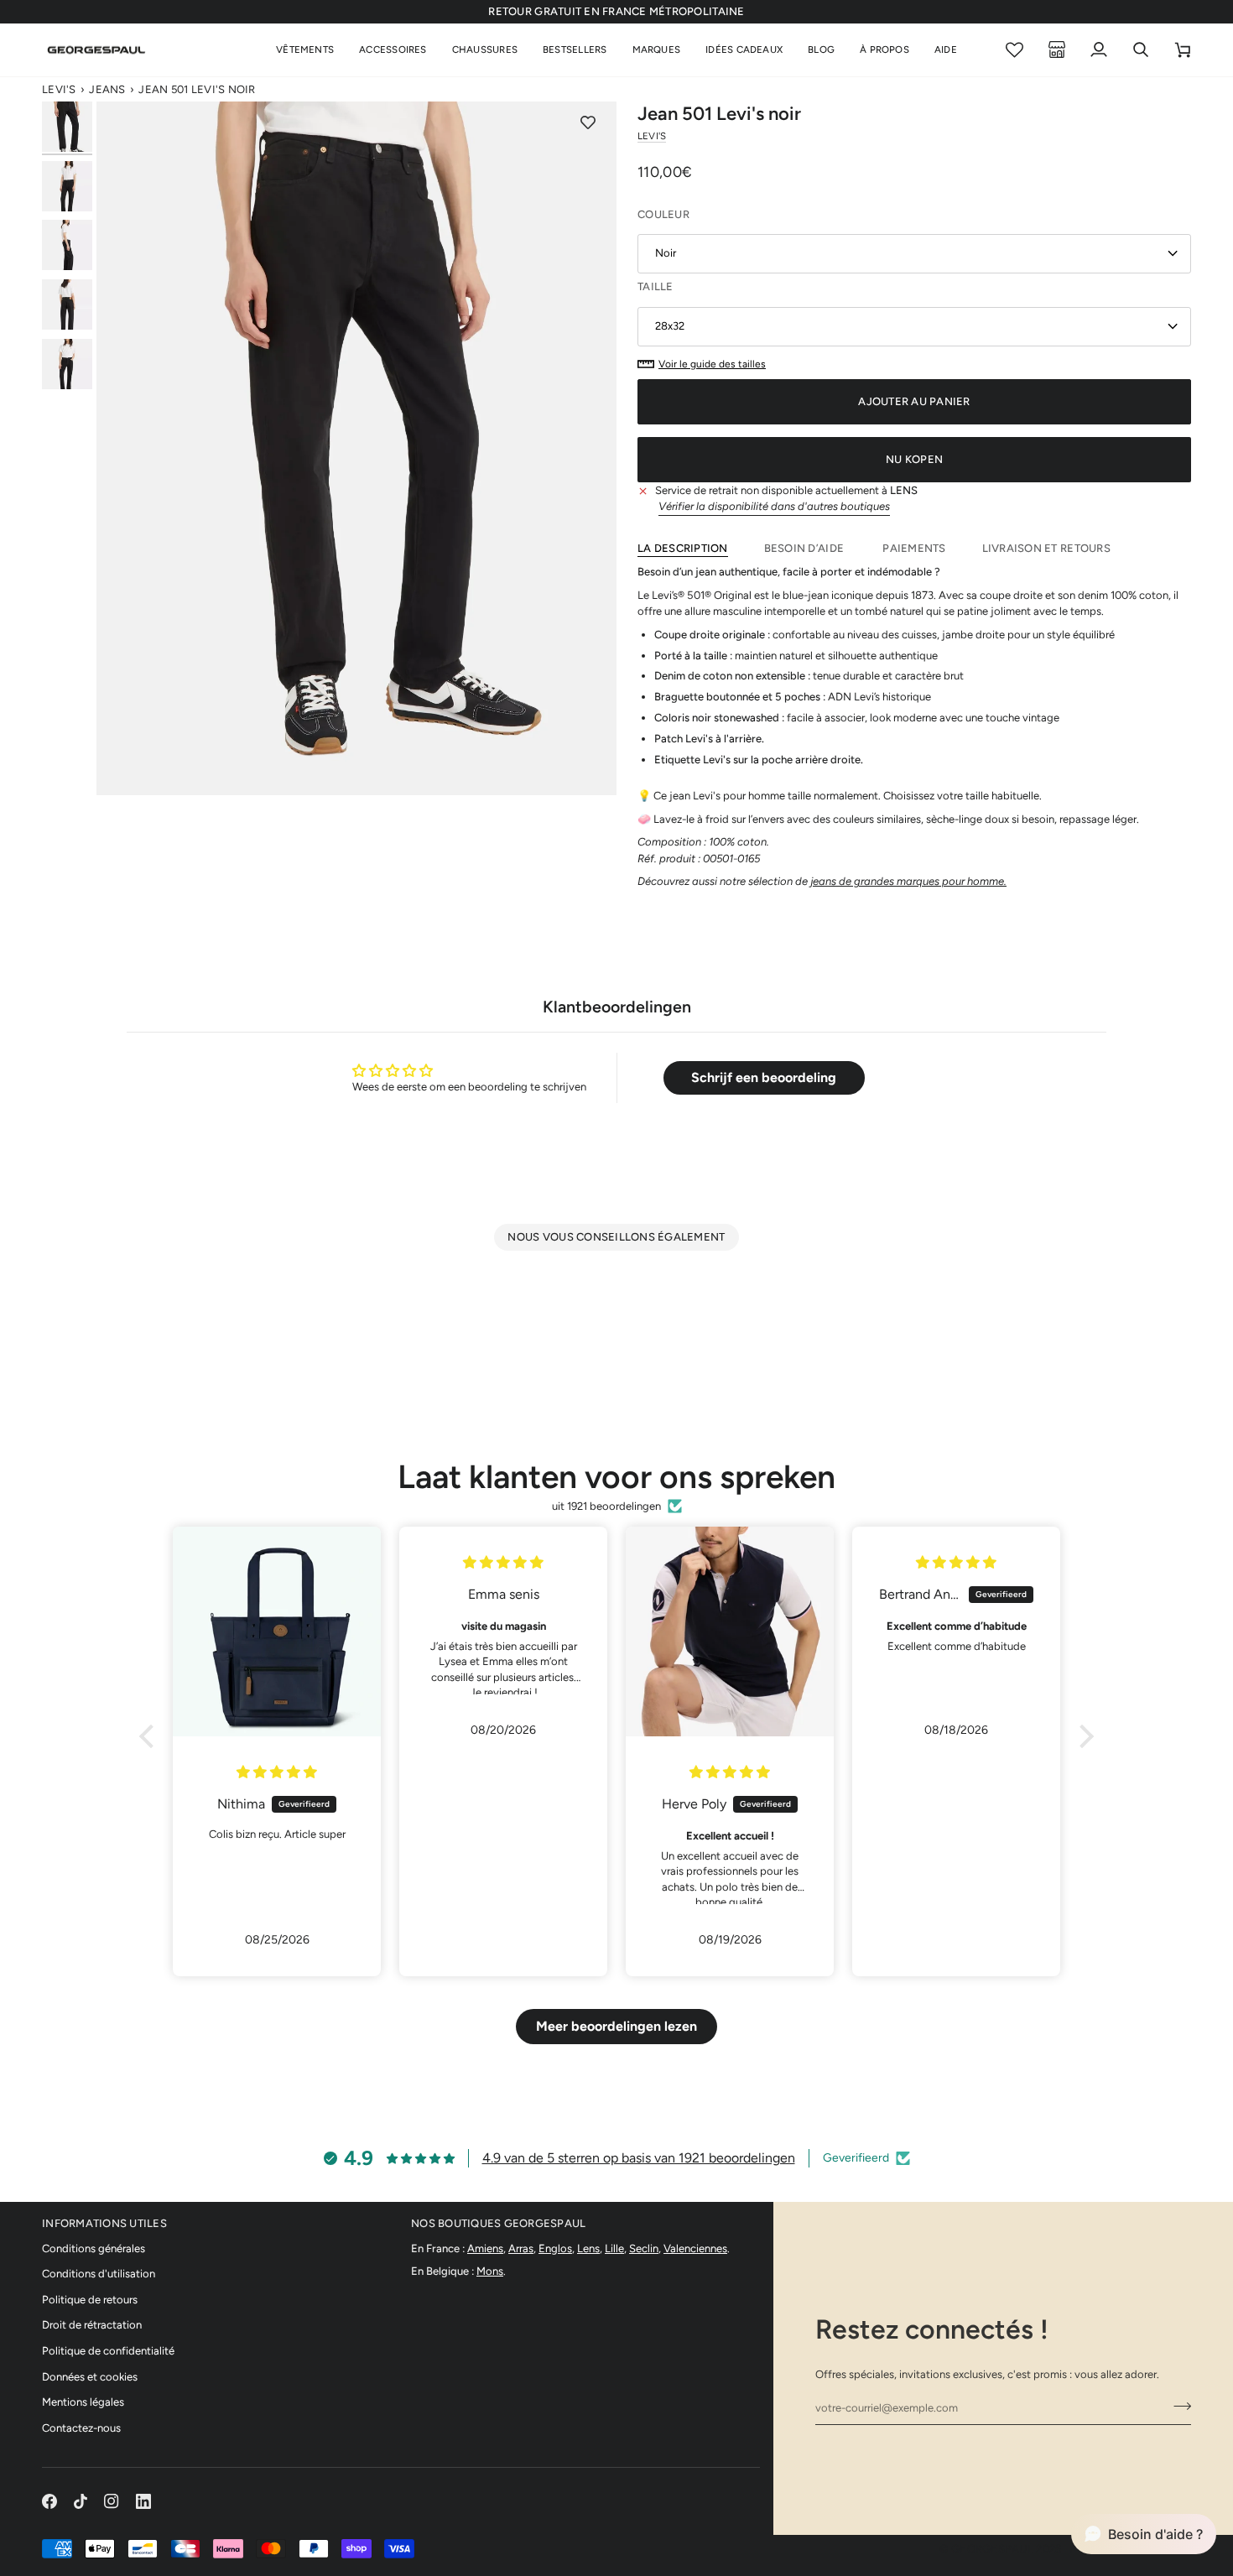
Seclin (644, 2248)
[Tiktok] (81, 2501)
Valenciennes (695, 2248)
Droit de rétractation (92, 2325)
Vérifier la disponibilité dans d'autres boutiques (774, 506)
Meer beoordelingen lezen (616, 2026)
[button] (305, 50)
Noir (666, 253)
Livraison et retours (1046, 548)
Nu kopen (914, 459)
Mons (490, 2271)
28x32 (670, 326)
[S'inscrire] (1177, 2406)
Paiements (914, 548)
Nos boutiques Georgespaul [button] (499, 2223)
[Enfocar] (356, 448)
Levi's (59, 89)
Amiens (485, 2248)
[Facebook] (49, 2501)
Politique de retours (90, 2300)
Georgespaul (992, 2549)
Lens (588, 2248)
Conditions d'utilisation (99, 2274)
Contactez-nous (81, 2428)
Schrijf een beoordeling (764, 1077)
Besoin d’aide (806, 548)
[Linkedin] (143, 2501)
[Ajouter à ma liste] (588, 122)
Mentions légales (83, 2402)
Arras (521, 2248)
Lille (614, 2248)
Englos (555, 2248)
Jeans (107, 89)
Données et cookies (90, 2377)
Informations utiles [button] (104, 2223)
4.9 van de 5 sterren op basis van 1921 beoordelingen (639, 2158)
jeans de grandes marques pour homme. (908, 881)
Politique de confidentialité (108, 2351)
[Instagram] (112, 2501)
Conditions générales (94, 2248)
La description (683, 548)
